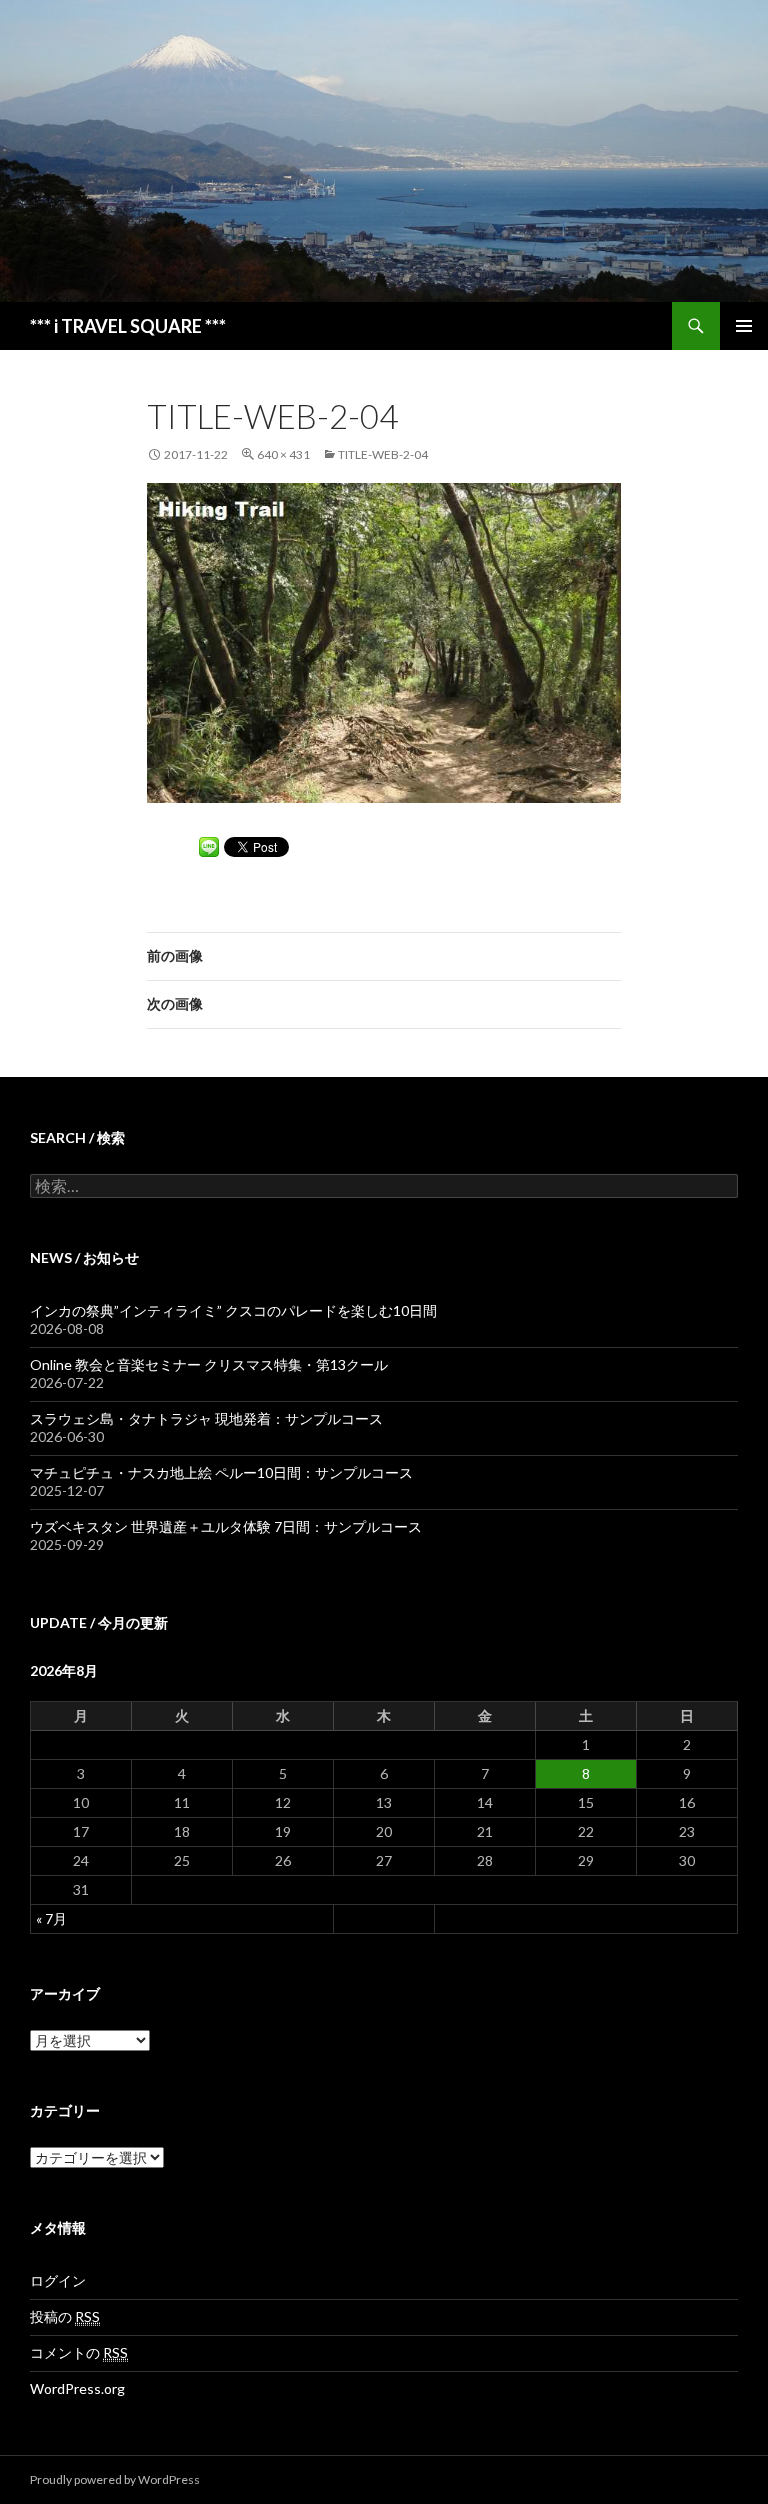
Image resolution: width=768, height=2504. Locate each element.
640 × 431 (283, 454)
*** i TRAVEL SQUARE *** (128, 326)
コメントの (79, 2352)
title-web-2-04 (383, 454)
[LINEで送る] (209, 845)
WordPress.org (77, 2388)
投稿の (65, 2316)
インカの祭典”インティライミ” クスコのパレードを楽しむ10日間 (233, 1310)
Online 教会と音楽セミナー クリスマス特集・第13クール (209, 1364)
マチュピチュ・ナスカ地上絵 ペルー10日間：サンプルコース (221, 1472)
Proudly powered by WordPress (115, 2479)
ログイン (58, 2280)
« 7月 (51, 1918)
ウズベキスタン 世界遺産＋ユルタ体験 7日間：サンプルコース (226, 1526)
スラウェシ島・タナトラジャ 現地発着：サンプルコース (206, 1418)
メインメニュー (744, 326)
